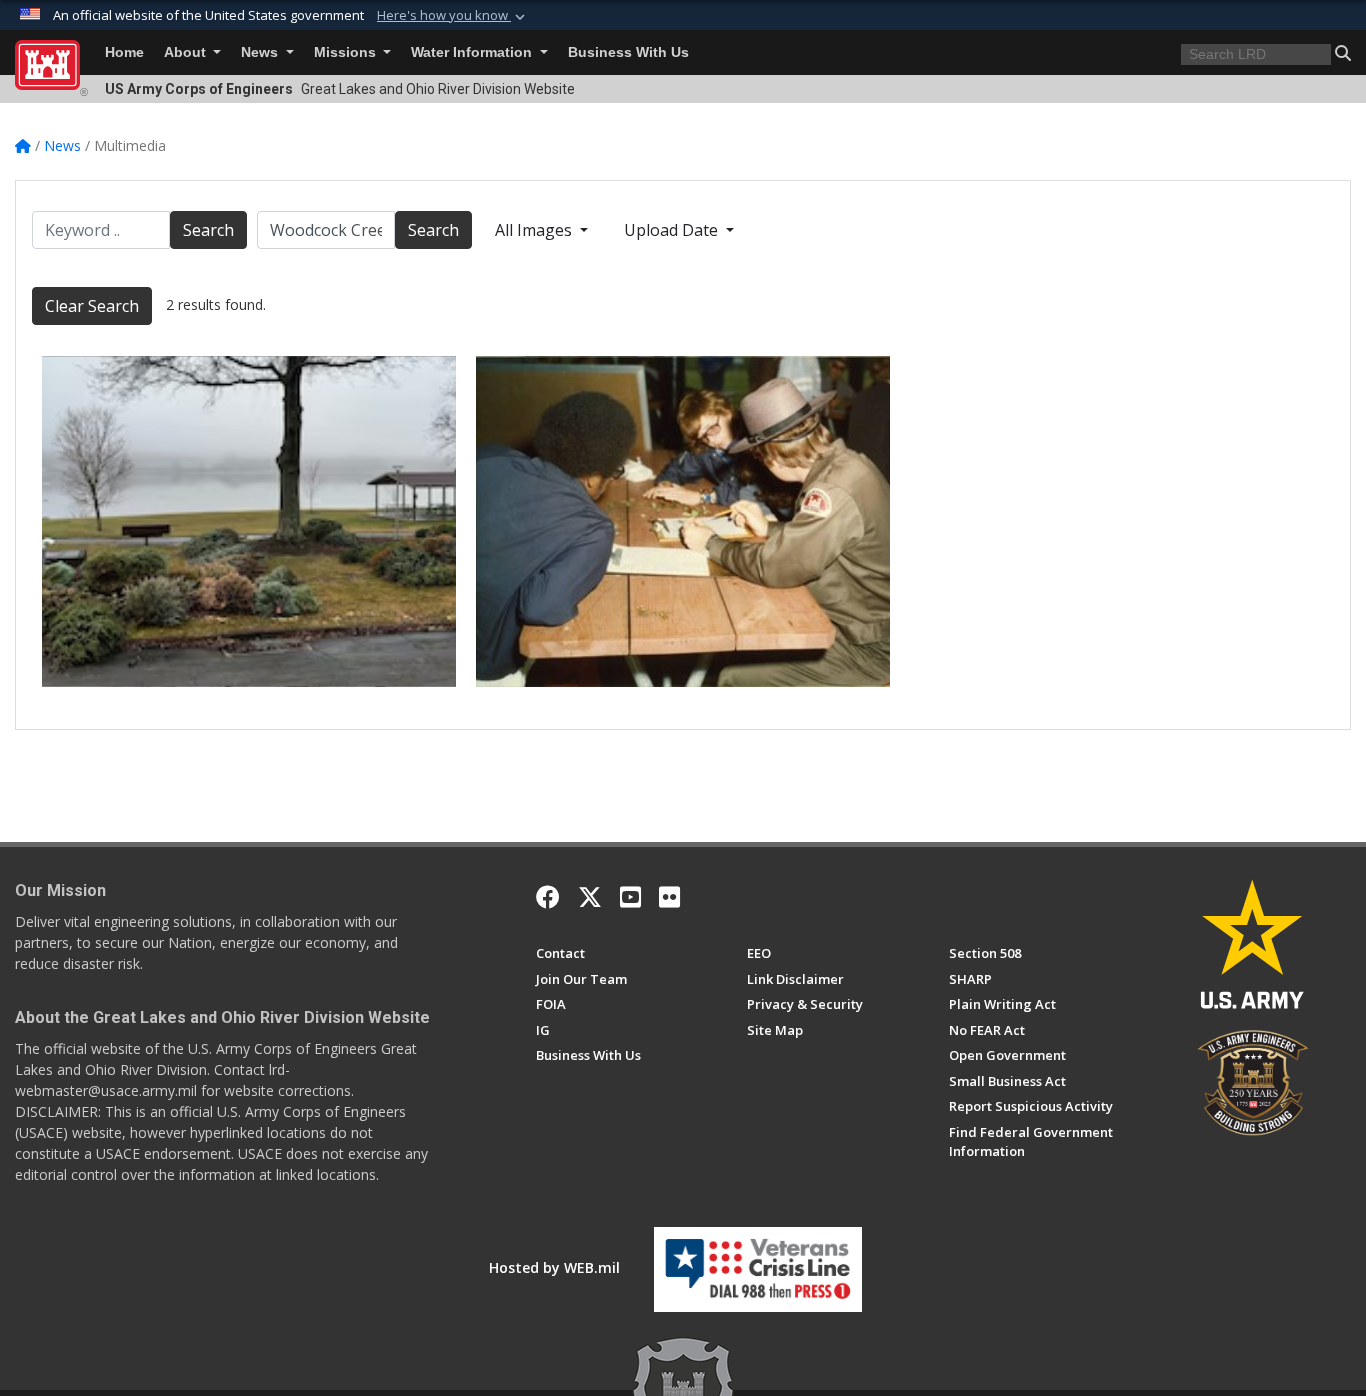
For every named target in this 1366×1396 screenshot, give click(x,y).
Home (124, 52)
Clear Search (92, 306)
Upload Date (673, 230)
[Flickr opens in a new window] (669, 897)
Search (208, 230)
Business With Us (628, 52)
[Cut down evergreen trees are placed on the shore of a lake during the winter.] (249, 521)
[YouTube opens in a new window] (630, 897)
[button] (453, 16)
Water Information (473, 52)
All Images (535, 230)
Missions (347, 52)
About (187, 52)
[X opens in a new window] (590, 897)
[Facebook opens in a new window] (548, 897)
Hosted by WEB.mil (554, 1267)
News (261, 52)
